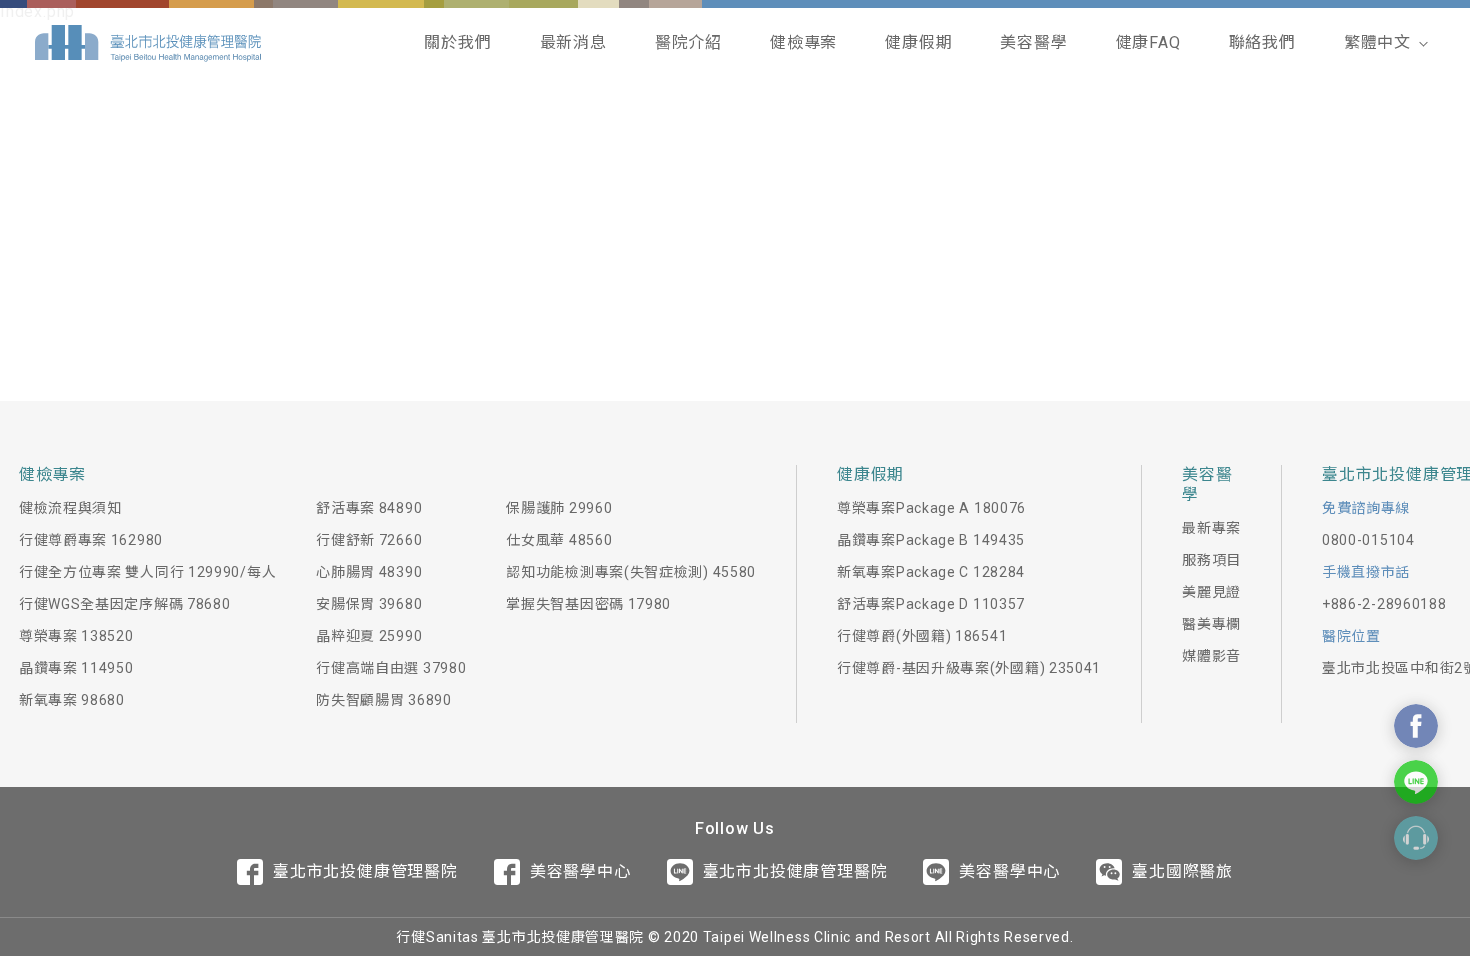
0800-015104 (1368, 540)
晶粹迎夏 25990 (369, 636)
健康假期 (918, 42)
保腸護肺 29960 (559, 508)
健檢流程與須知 (70, 508)
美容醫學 (1033, 42)
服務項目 (1211, 560)
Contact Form (1416, 838)
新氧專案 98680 (72, 700)
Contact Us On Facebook (1416, 726)
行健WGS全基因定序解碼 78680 (125, 604)
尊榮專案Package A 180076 (931, 508)
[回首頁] (148, 43)
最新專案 (1211, 528)
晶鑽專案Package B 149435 (931, 540)
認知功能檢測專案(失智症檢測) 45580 (631, 572)
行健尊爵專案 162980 (91, 540)
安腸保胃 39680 (369, 604)
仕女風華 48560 (559, 540)
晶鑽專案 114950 (76, 668)
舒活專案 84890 (369, 508)
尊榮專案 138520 (76, 636)
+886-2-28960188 (1384, 604)
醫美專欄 (1211, 624)
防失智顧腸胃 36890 (383, 700)
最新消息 (573, 42)
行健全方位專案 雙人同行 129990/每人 (147, 572)
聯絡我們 (1262, 42)
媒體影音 (1211, 656)
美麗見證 (1211, 592)
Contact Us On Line (1416, 782)
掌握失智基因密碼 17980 (588, 604)
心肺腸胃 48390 (369, 572)
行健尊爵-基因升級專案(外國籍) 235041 (969, 668)
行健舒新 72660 (369, 540)
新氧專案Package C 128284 (931, 572)
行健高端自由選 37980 (391, 668)
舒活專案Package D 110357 (931, 604)
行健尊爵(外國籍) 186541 (922, 636)
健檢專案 (803, 42)
